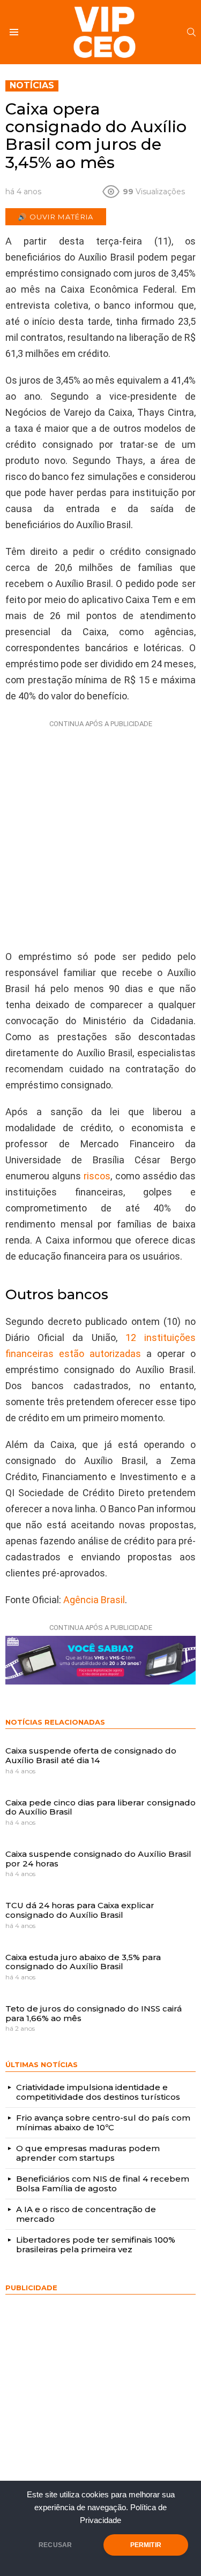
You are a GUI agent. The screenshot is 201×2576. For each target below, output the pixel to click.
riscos (96, 1176)
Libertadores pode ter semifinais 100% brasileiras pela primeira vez (96, 2245)
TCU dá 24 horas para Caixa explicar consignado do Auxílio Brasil (80, 1910)
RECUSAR (55, 2545)
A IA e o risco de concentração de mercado (86, 2214)
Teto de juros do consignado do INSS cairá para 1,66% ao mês (94, 2013)
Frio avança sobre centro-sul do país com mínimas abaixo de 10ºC (103, 2122)
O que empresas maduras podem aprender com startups (88, 2153)
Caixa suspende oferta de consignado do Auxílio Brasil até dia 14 (91, 1755)
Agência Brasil (94, 1600)
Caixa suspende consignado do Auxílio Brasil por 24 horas (98, 1859)
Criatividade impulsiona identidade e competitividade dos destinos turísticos (98, 2092)
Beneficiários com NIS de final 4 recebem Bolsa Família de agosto (103, 2183)
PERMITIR (146, 2545)
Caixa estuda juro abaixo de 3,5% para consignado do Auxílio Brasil (83, 1962)
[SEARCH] (191, 32)
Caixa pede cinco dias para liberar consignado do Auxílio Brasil (100, 1807)
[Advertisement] (100, 832)
